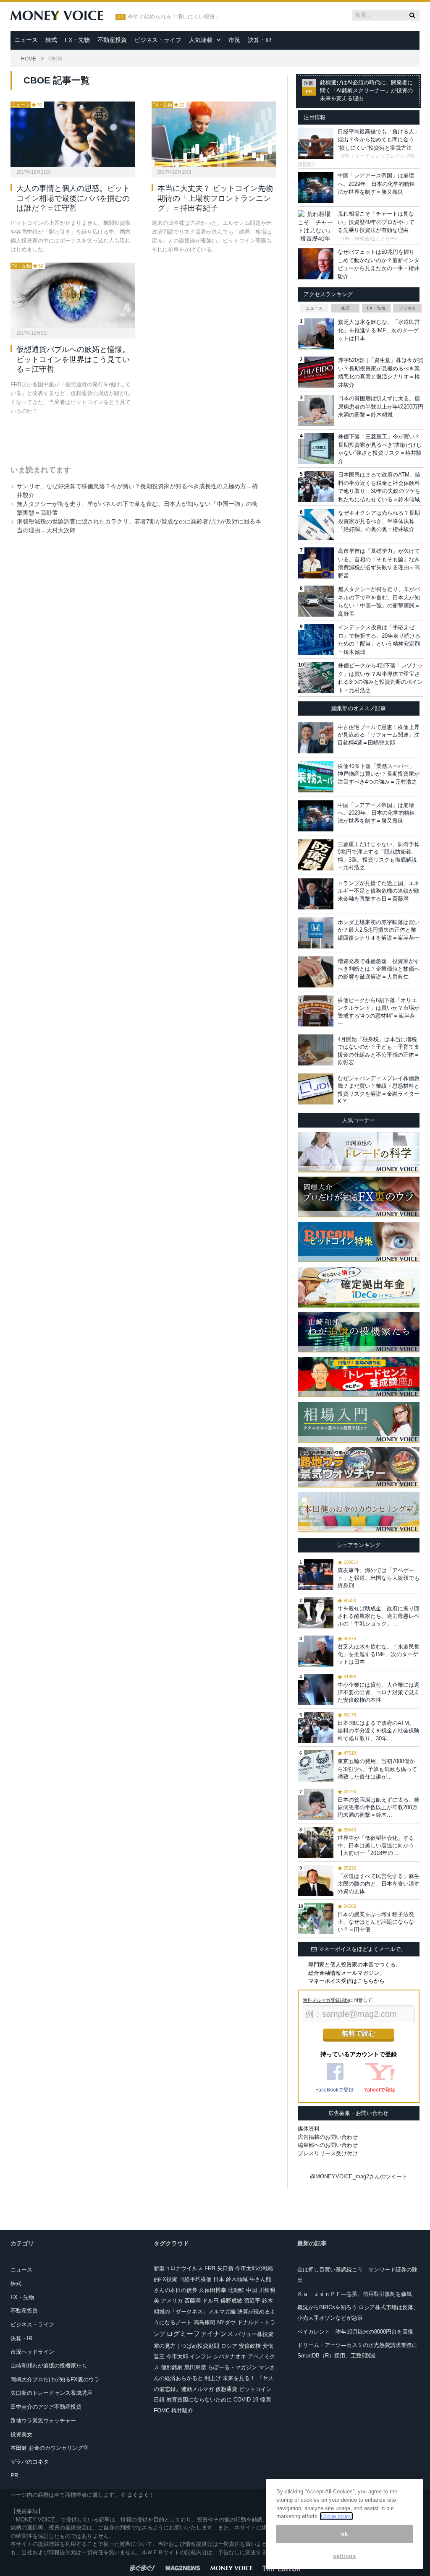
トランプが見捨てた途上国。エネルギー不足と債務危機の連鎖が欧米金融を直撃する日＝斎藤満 (379, 891)
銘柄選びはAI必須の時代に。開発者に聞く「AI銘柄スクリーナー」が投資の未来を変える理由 (366, 91)
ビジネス (407, 308)
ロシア (229, 2346)
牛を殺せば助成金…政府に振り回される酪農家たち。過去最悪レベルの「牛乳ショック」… (379, 1616)
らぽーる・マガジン (232, 2367)
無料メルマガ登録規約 (326, 2000)
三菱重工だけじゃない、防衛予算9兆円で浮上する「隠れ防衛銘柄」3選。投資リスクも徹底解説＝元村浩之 (379, 856)
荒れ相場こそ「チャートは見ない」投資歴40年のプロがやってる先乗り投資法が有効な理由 (376, 222)
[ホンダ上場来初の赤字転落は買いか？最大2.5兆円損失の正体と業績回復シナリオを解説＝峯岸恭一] (316, 933)
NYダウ (226, 2322)
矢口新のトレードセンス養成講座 (51, 2393)
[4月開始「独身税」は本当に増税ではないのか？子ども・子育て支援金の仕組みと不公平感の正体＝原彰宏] (316, 1050)
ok (344, 2534)
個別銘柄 (172, 2367)
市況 (234, 40)
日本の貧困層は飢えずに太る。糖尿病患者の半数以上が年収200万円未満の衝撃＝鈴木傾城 (381, 406)
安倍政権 (250, 2346)
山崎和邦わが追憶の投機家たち (49, 2366)
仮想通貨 (226, 2389)
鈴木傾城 (237, 2279)
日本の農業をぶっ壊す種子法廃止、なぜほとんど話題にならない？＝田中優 (376, 1922)
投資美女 (21, 2434)
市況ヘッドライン (32, 2352)
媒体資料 (309, 2129)
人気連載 (201, 40)
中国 (252, 2290)
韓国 (265, 2400)
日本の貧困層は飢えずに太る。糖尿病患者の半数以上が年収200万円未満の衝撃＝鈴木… (379, 1807)
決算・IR (260, 40)
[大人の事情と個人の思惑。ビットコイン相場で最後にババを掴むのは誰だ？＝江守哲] (73, 134)
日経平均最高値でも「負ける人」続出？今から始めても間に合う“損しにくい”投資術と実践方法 (379, 140)
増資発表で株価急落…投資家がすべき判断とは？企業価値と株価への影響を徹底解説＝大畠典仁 (379, 969)
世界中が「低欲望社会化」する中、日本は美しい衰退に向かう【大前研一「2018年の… (376, 1845)
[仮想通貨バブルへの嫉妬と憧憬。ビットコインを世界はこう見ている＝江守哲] (73, 295)
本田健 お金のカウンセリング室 (50, 2448)
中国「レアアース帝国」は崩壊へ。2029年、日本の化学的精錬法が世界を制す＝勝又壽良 (376, 184)
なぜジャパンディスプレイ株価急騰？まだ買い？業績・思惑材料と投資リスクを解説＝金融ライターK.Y (379, 1090)
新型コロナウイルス (178, 2268)
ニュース (26, 40)
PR (14, 2476)
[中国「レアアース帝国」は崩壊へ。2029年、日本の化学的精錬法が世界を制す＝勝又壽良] (316, 816)
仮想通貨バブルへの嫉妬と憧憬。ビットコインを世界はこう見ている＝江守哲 (73, 359)
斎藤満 (193, 2301)
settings (344, 2556)
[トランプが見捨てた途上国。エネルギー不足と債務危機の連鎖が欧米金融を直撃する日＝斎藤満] (316, 894)
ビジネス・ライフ (158, 40)
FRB (210, 2268)
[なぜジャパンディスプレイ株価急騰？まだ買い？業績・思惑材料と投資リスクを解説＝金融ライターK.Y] (316, 1089)
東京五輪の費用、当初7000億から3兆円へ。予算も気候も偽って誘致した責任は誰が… (377, 1769)
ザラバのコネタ (30, 2462)
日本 (219, 2279)
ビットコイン (255, 2389)
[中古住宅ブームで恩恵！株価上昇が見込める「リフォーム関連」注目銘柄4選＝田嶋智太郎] (316, 738)
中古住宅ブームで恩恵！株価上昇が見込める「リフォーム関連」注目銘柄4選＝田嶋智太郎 (379, 735)
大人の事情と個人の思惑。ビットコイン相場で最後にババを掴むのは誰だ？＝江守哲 (73, 198)
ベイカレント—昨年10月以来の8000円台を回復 (355, 2332)
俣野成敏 (231, 2301)
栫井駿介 (182, 2411)
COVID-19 (246, 2400)
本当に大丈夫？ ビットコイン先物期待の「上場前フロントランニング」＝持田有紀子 (215, 198)
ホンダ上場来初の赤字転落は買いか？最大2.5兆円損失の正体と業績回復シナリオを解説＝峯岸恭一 (379, 930)
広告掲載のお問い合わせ (328, 2137)
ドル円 (211, 2301)
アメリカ (172, 2301)
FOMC (162, 2411)
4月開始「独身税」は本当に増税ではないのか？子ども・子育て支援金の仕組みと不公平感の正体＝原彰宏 (379, 1051)
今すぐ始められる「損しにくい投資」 (174, 17)
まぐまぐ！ (141, 2495)
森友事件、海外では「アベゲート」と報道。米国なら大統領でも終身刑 (379, 1578)
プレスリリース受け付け (328, 2153)
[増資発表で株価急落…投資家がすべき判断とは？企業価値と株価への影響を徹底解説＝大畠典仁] (316, 972)
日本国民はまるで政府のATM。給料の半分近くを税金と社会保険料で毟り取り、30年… (379, 1731)
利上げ (213, 2378)
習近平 (252, 2301)
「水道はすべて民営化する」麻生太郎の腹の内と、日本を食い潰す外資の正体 (379, 1884)
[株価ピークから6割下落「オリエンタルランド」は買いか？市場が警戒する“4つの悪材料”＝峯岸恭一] (316, 1011)
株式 (51, 40)
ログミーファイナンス (200, 2334)
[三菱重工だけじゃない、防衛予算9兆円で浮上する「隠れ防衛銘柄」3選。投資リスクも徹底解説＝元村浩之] (316, 855)
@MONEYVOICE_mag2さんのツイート (359, 2176)
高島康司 (205, 2322)
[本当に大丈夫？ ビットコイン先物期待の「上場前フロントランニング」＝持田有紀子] (214, 134)
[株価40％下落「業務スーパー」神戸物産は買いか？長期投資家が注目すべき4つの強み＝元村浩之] (316, 777)
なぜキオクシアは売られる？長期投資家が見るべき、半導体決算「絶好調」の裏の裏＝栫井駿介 (379, 521)
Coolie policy (336, 2516)
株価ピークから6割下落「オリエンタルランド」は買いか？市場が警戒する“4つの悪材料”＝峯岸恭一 (379, 1012)
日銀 (159, 2400)
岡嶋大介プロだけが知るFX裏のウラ (55, 2379)
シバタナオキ (230, 2356)
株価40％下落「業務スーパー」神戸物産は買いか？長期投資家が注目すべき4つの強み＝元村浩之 (379, 774)
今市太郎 (177, 2356)
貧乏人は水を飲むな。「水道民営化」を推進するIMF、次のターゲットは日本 (379, 330)
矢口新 (225, 2268)
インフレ (201, 2356)
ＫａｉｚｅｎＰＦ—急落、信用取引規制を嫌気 (355, 2294)
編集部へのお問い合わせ (328, 2145)
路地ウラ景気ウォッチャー (43, 2421)
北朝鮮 (236, 2290)
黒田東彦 (195, 2367)
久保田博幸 (213, 2290)
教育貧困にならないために (199, 2400)
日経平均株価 (195, 2279)
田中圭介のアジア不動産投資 (46, 2407)
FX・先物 (77, 40)
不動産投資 (112, 40)
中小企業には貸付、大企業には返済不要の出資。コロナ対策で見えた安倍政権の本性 (379, 1692)
